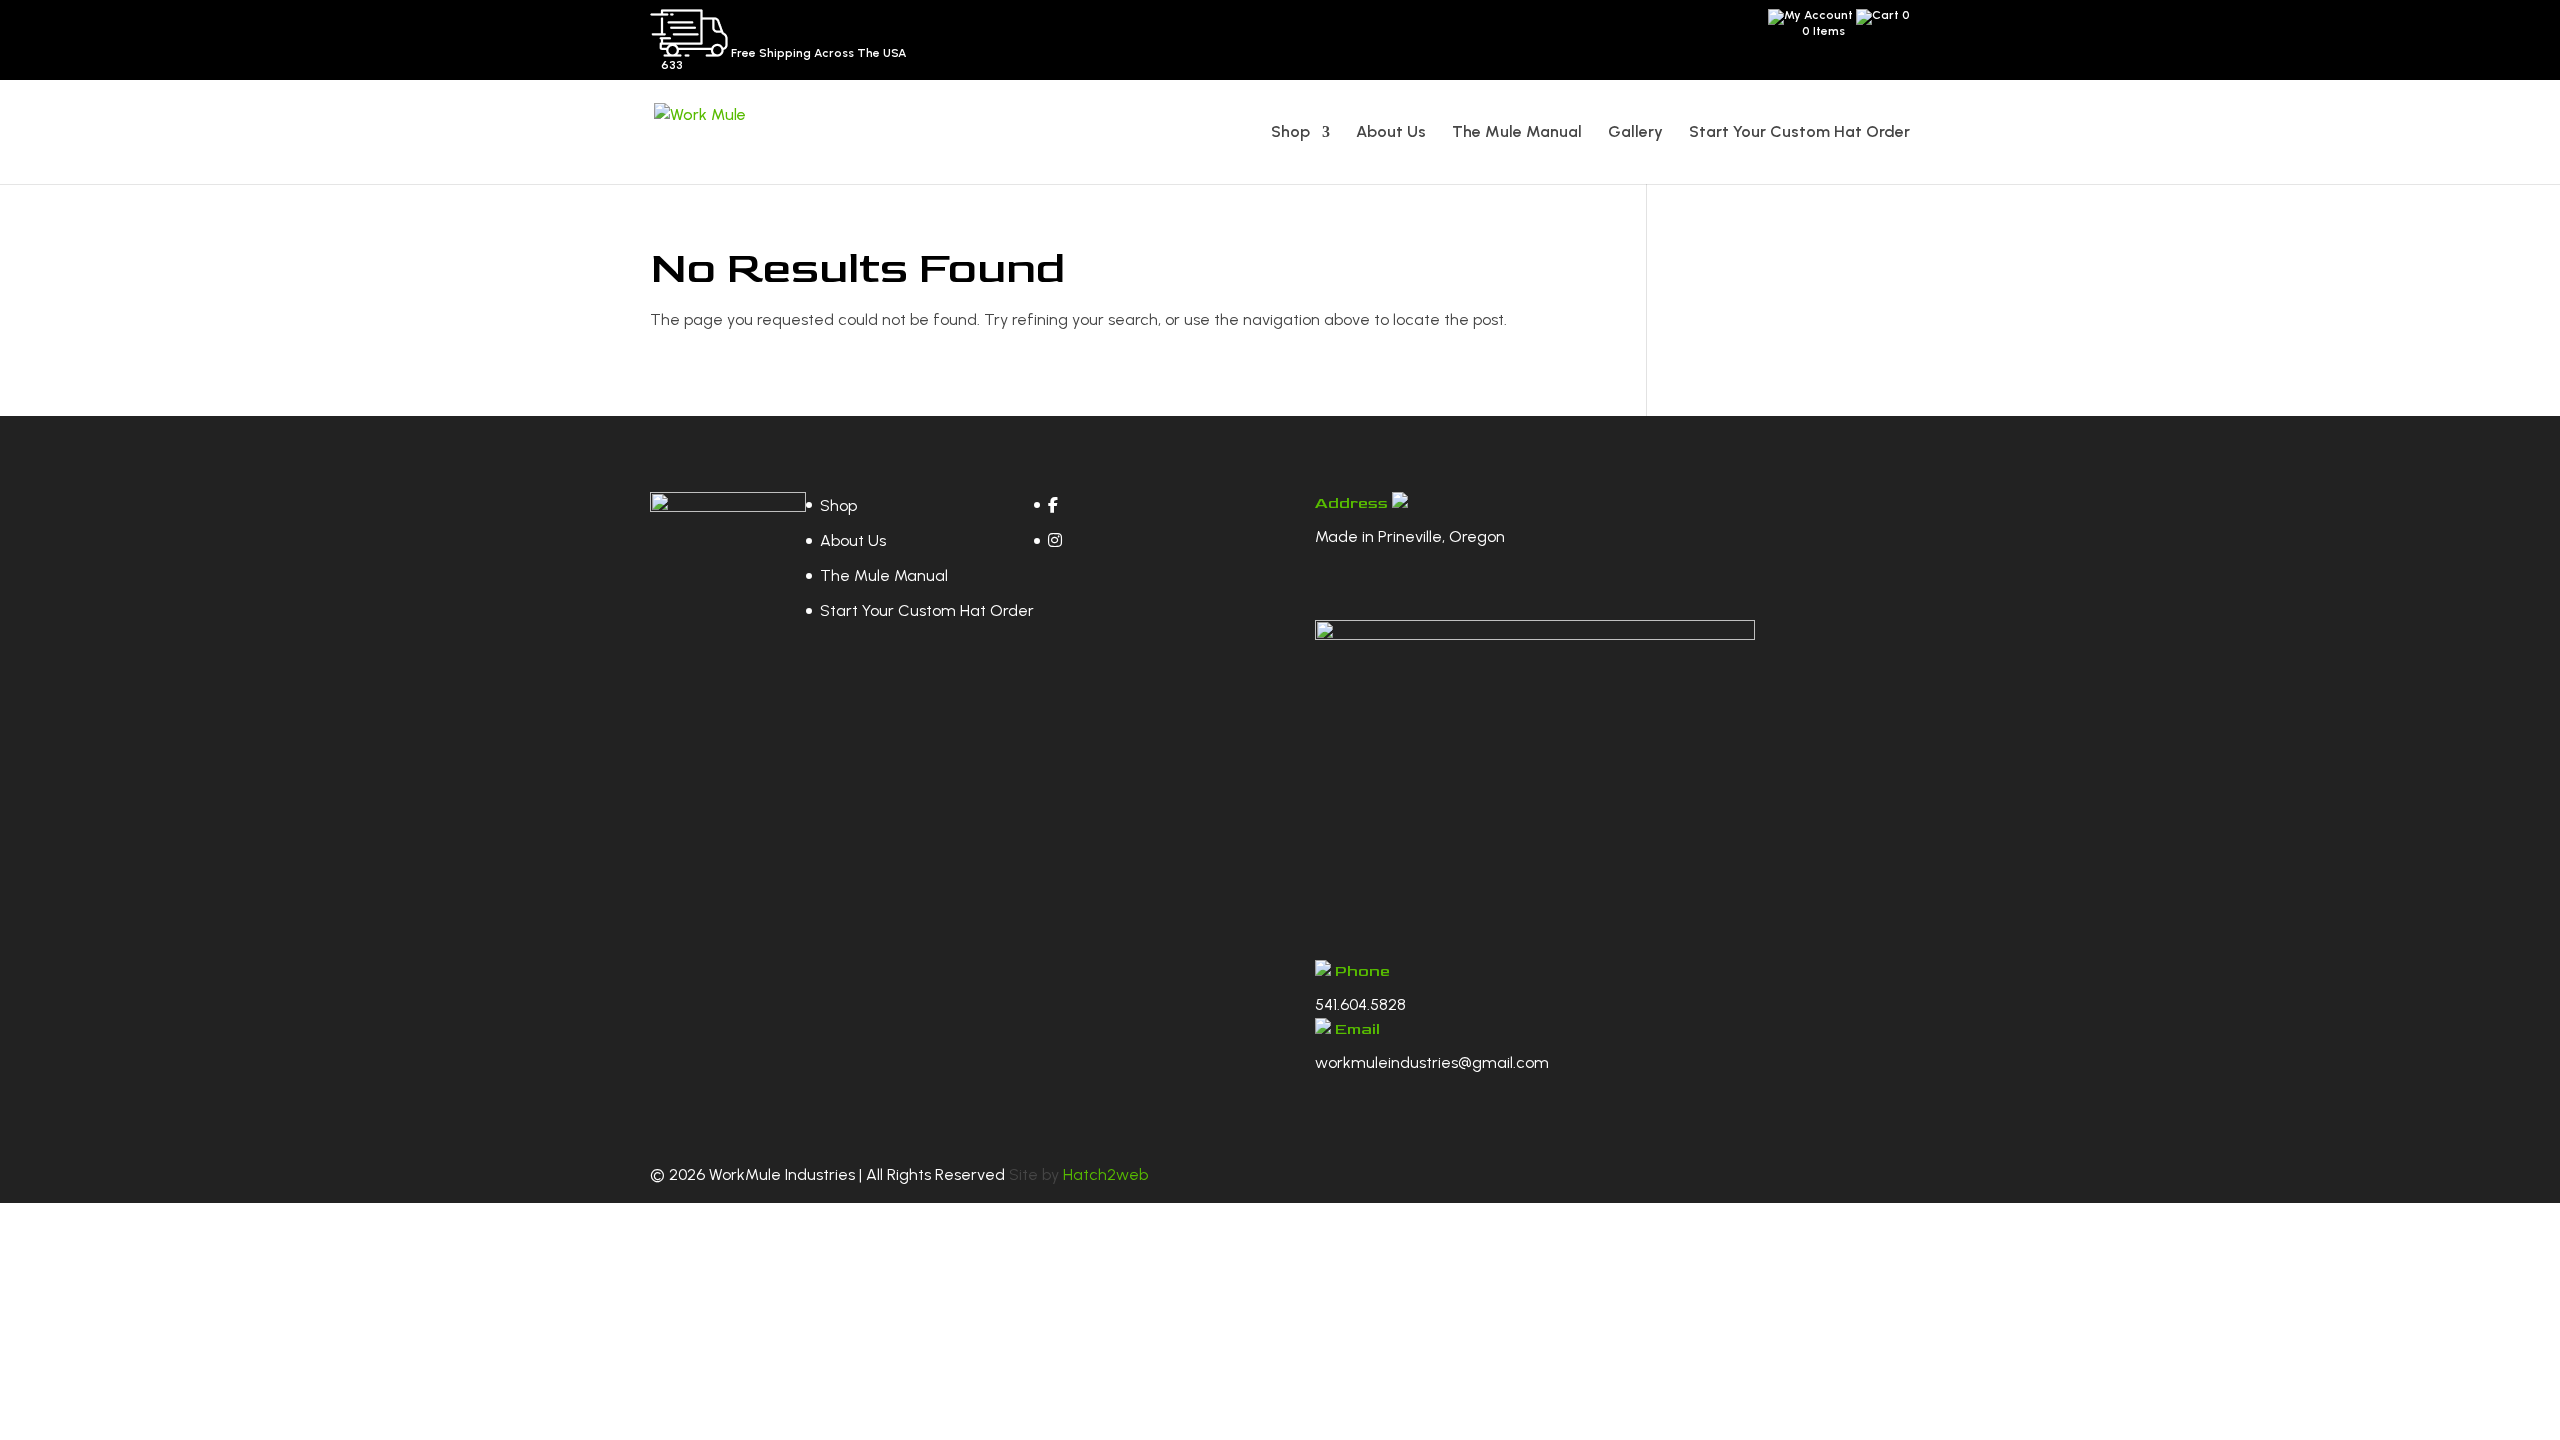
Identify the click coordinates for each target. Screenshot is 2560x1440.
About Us (1391, 133)
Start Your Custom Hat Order (1799, 133)
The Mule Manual (1517, 133)
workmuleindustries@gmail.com (1432, 1062)
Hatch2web (1105, 1174)
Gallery (1635, 133)
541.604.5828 (1360, 1004)
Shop (1290, 133)
